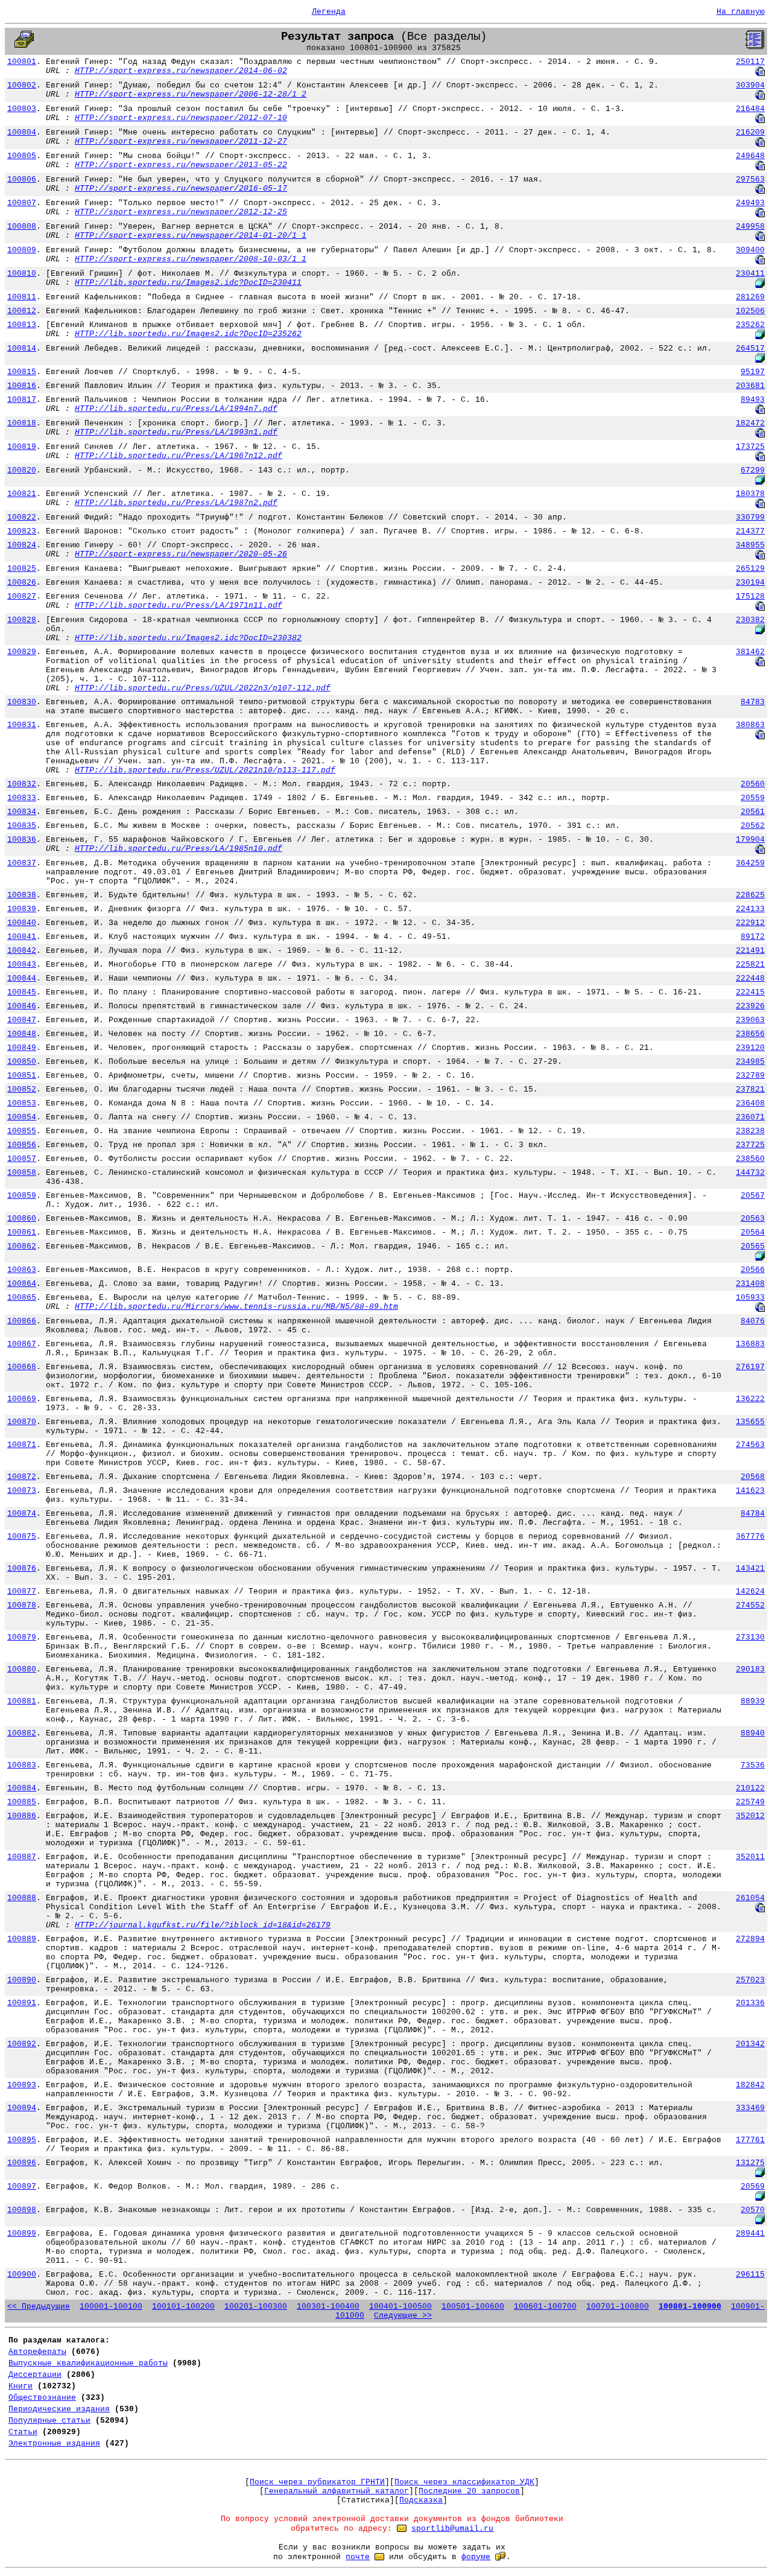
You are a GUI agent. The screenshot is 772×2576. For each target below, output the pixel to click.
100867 (22, 1344)
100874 (22, 1514)
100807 (22, 203)
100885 (22, 1802)
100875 (22, 1537)
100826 (22, 583)
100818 (22, 423)
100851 (22, 1076)
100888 (22, 1898)
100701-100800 (618, 2307)
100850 (22, 1062)
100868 (22, 1367)
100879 (22, 1637)
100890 (22, 1980)
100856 (22, 1145)
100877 (22, 1592)
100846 (22, 1006)
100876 (22, 1569)
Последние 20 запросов (469, 2491)
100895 (22, 2140)
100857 (22, 1159)
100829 (22, 652)
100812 (22, 311)
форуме (476, 2557)
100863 (22, 1270)
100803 (22, 109)
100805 (22, 156)
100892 (22, 2044)
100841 (22, 937)
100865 (22, 1298)
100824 (22, 545)
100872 (22, 1477)
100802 (22, 85)
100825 (22, 569)
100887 (22, 1857)
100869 (22, 1399)
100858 (22, 1173)
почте (358, 2557)
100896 (22, 2163)
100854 (22, 1117)
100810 (22, 274)
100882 (22, 1733)
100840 (22, 923)
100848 (22, 1034)
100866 (22, 1321)
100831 (22, 725)
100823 (22, 531)
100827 (22, 596)
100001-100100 (111, 2307)
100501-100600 (473, 2307)
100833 (22, 798)
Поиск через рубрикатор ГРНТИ (317, 2482)
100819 (22, 447)
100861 (22, 1232)
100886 (22, 1816)
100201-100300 (256, 2307)
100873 (22, 1491)
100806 (22, 180)
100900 (22, 2275)
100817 (22, 400)
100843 (22, 965)
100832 (22, 784)
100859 (22, 1196)
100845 (22, 992)
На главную (741, 12)
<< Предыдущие (39, 2307)
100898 (22, 2210)
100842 (22, 951)
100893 (22, 2085)
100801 (22, 62)
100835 (22, 826)
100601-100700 (545, 2307)
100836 (22, 840)
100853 (22, 1103)
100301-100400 (328, 2307)
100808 (22, 227)
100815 (22, 372)
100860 (22, 1219)
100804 (22, 132)
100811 (22, 297)
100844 (22, 978)
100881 (22, 1701)
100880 (22, 1669)
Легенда (329, 12)
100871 (22, 1445)
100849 (22, 1048)
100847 (22, 1020)
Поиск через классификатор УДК (464, 2482)
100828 (22, 620)
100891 (22, 2003)
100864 (22, 1284)
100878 (22, 1605)
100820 (22, 470)
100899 (22, 2234)
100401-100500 (400, 2307)
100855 (22, 1131)
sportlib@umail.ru (452, 2529)
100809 (22, 250)
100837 (22, 863)
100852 (22, 1089)
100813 (22, 325)
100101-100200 (183, 2307)
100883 (22, 1765)
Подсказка (421, 2500)
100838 (22, 895)
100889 (22, 1939)
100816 (22, 386)
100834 (22, 812)
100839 (22, 909)
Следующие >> (403, 2316)
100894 (22, 2108)
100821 (22, 494)
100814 (22, 348)
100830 (22, 702)
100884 (22, 1788)
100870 (22, 1422)
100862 (22, 1246)
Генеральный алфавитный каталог (337, 2491)
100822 (22, 517)
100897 (22, 2186)
